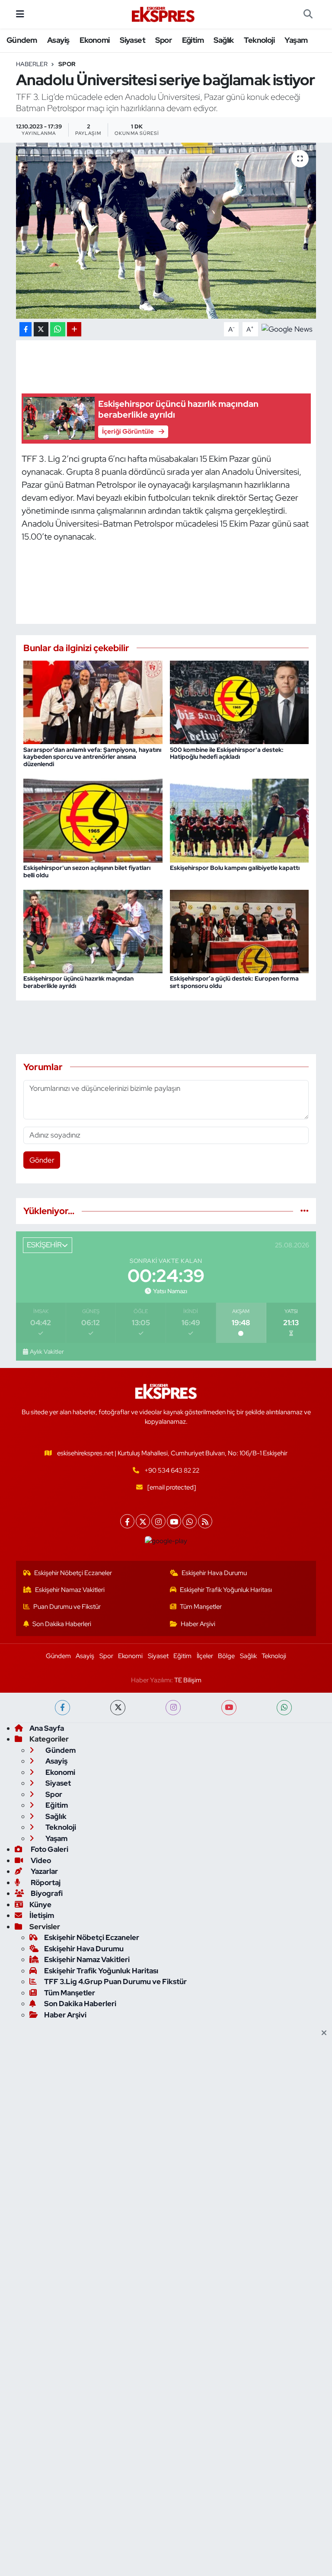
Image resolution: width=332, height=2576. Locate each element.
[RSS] (205, 1521)
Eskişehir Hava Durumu (214, 1573)
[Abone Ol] (287, 329)
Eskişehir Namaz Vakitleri (70, 1590)
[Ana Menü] (20, 14)
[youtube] (229, 1708)
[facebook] (62, 1708)
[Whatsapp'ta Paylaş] (58, 329)
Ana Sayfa (47, 1728)
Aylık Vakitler (47, 1352)
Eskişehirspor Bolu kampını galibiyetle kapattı (235, 868)
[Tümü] (305, 1211)
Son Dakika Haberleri (62, 1624)
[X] (143, 1521)
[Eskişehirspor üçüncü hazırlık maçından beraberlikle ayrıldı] (93, 931)
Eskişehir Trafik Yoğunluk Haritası (226, 1590)
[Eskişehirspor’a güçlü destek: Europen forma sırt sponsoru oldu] (239, 931)
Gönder (42, 1160)
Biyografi (46, 1893)
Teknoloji (259, 40)
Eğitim (193, 40)
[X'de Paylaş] (41, 329)
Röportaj (45, 1882)
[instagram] (173, 1708)
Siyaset (132, 40)
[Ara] (308, 14)
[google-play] (166, 1541)
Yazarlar (44, 1871)
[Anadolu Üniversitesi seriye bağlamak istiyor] (166, 231)
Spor (163, 40)
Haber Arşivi (198, 1624)
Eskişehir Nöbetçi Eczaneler (73, 1573)
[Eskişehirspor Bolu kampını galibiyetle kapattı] (239, 820)
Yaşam (296, 40)
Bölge (226, 1656)
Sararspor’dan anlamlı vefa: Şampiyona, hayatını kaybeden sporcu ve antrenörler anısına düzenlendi (92, 757)
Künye (40, 1905)
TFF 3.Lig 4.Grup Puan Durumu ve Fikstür (115, 1982)
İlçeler (205, 1656)
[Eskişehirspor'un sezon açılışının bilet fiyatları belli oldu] (93, 820)
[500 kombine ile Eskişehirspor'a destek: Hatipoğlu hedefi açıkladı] (239, 702)
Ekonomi (95, 40)
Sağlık (223, 40)
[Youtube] (174, 1521)
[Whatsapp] (190, 1521)
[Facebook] (127, 1521)
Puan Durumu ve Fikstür (67, 1607)
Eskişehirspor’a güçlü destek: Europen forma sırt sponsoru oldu (234, 982)
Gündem (22, 40)
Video (40, 1860)
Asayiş (58, 40)
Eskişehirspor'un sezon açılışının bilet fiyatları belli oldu (87, 871)
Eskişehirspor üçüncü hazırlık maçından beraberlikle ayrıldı (78, 982)
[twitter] (118, 1708)
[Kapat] (327, 2033)
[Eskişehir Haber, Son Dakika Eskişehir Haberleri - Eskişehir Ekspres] (164, 14)
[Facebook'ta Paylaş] (26, 329)
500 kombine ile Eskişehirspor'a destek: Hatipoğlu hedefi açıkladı (227, 753)
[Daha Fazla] (74, 329)
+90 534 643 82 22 (172, 1470)
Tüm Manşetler (201, 1607)
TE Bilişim (188, 1680)
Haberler (32, 64)
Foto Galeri (49, 1849)
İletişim (42, 1915)
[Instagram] (158, 1521)
